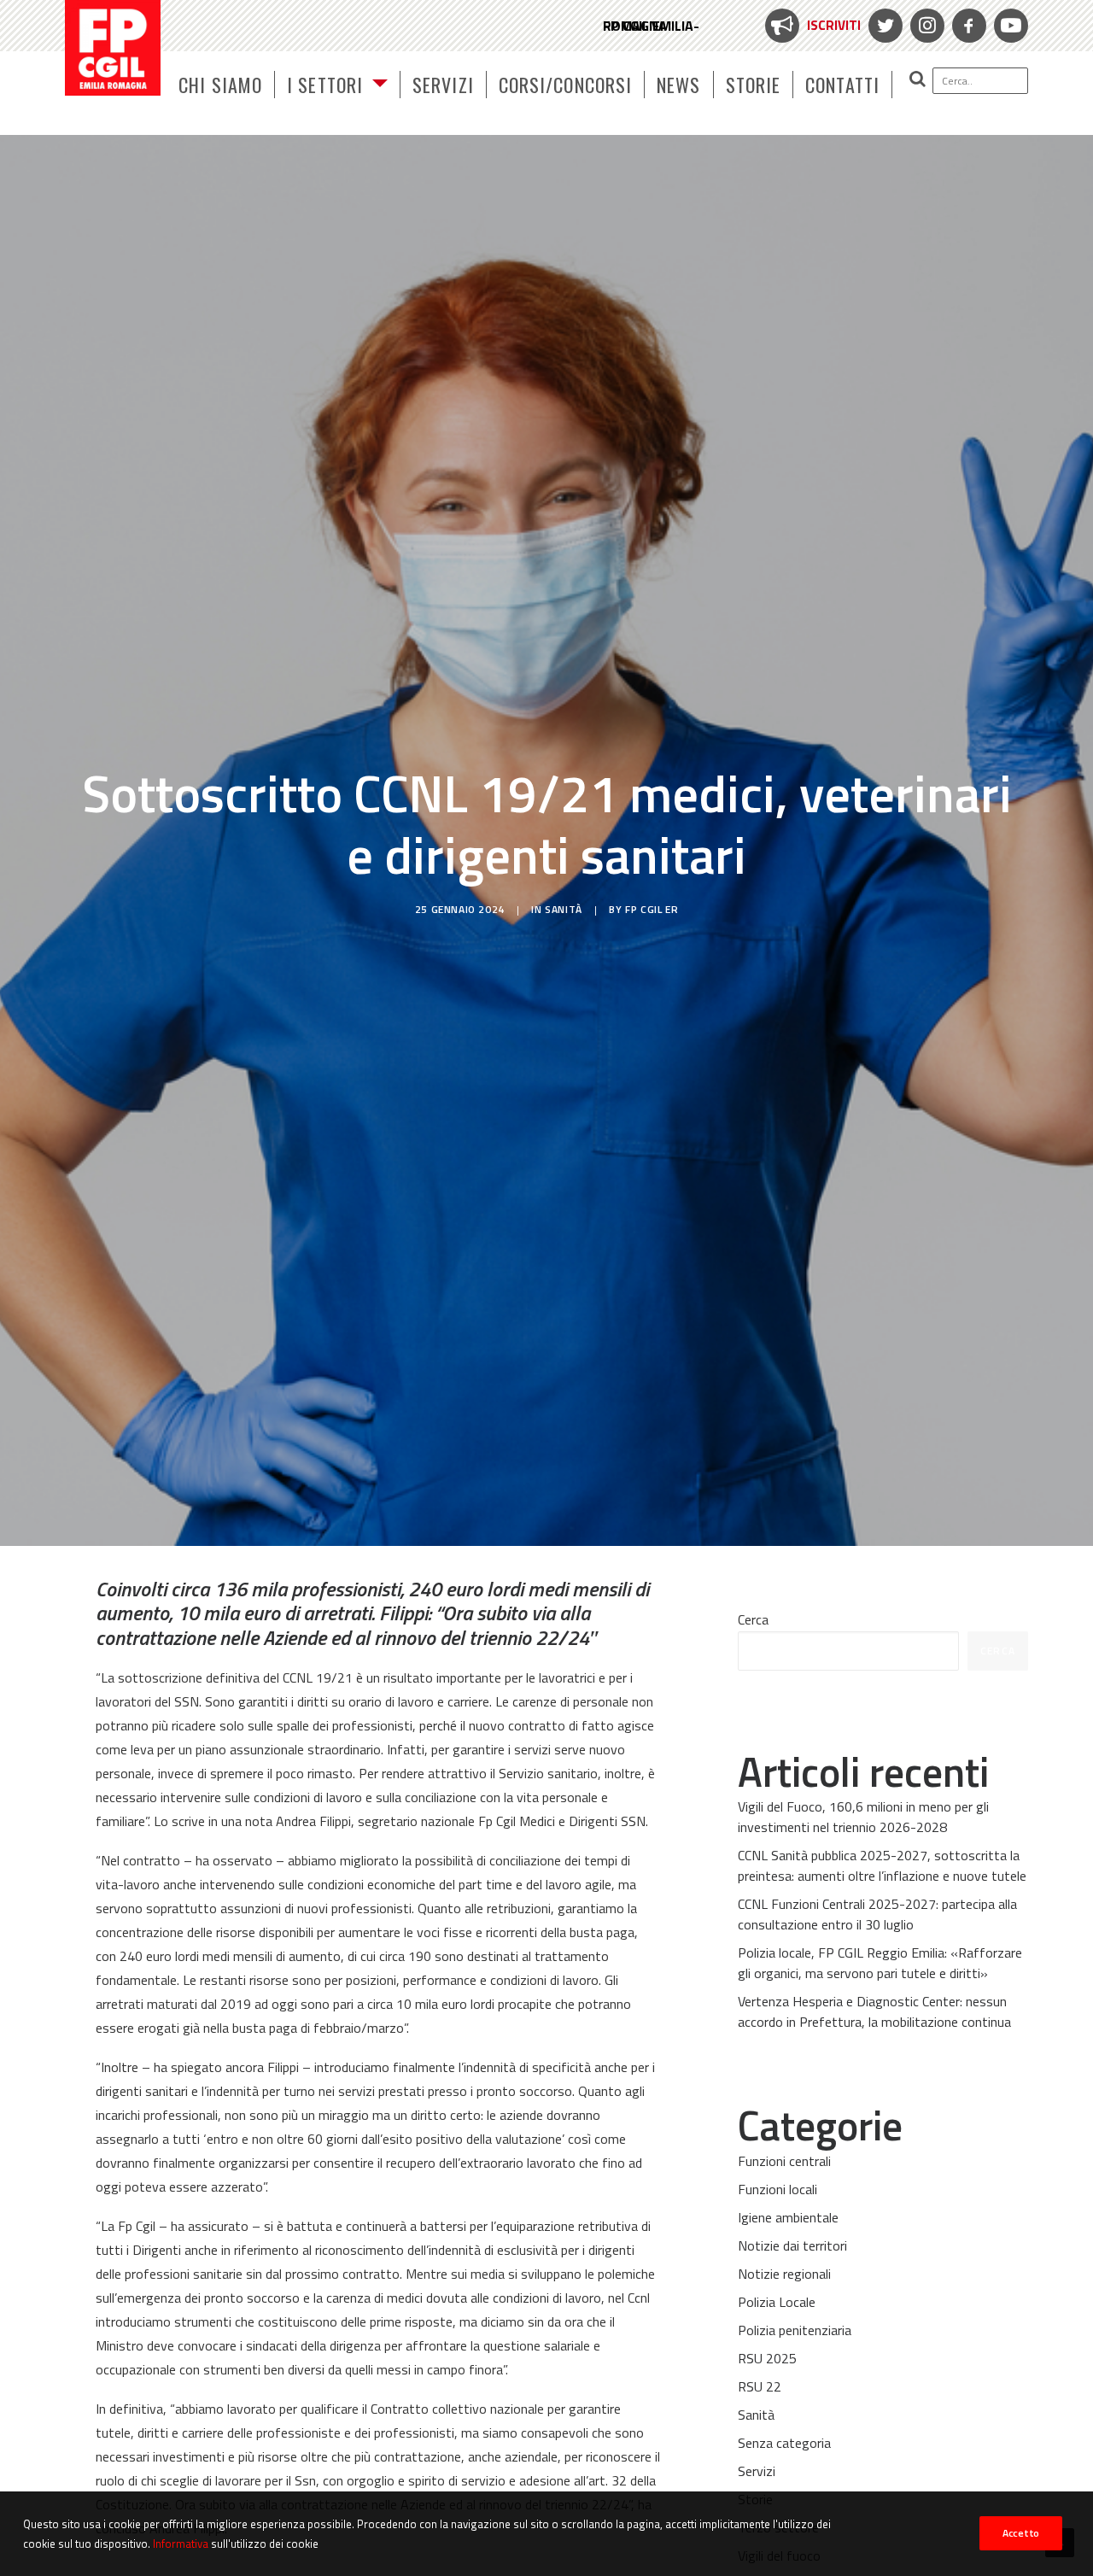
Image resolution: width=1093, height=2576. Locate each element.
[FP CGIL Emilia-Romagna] (113, 48)
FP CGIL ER (652, 909)
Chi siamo (220, 85)
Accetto (1021, 2533)
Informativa (181, 2543)
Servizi (443, 85)
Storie (754, 85)
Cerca (753, 1619)
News (678, 85)
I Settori (325, 85)
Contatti (842, 85)
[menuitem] (811, 26)
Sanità (564, 909)
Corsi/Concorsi (565, 85)
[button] (960, 80)
